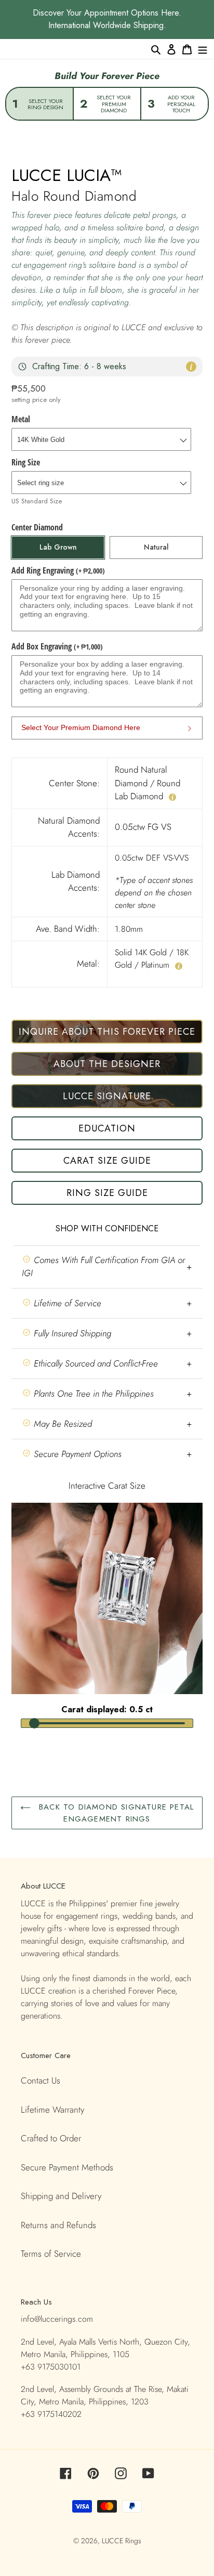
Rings (133, 2541)
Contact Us (41, 2080)
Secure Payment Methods (67, 2167)
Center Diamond (37, 527)
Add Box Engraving (57, 646)
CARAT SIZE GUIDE (107, 1161)
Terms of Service (51, 2254)
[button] (107, 1267)
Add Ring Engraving (58, 570)
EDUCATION (107, 1128)
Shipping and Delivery (61, 2196)
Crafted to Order (51, 2138)
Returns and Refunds (58, 2225)
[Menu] (203, 49)
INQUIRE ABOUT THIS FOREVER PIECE (107, 1032)
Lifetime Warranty (52, 2110)
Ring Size (26, 462)
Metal (21, 419)
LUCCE (113, 2541)
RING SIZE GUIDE (107, 1193)
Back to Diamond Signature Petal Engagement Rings (115, 1813)
